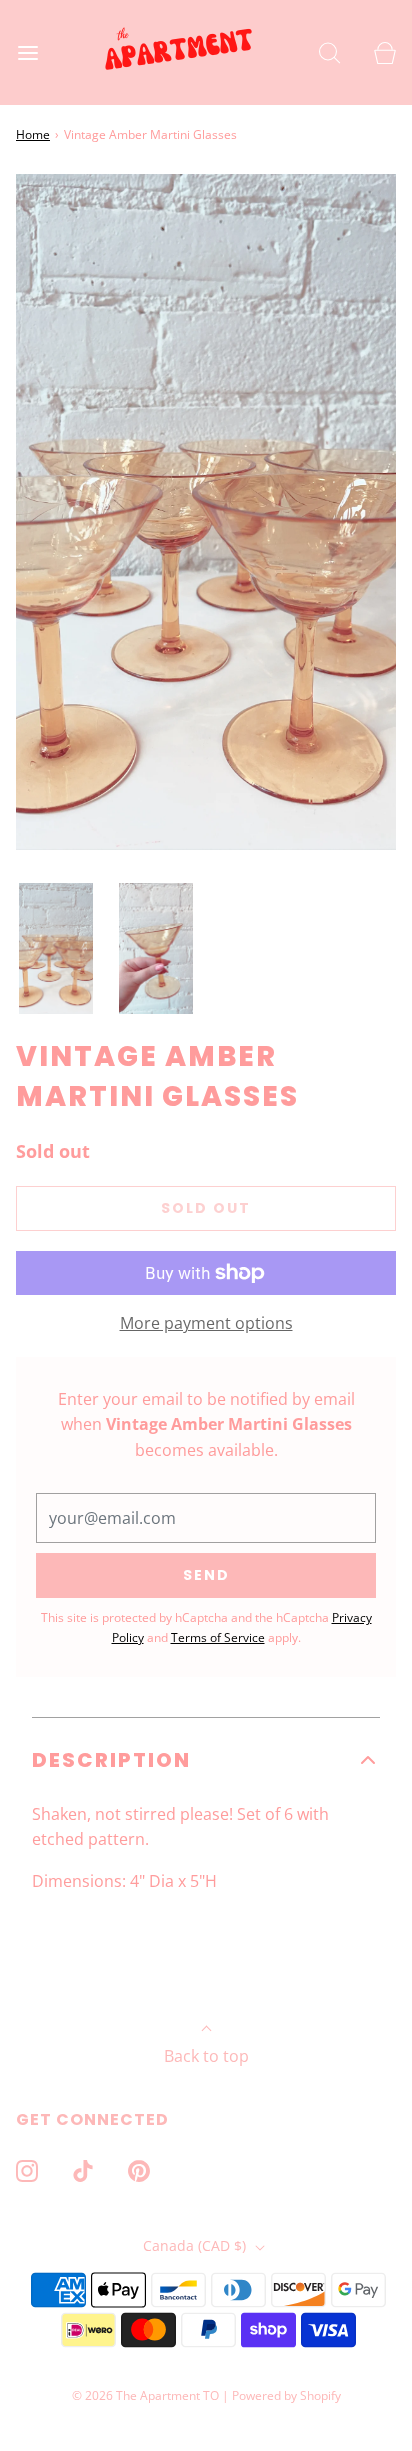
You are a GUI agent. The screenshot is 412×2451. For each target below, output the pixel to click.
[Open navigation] (27, 52)
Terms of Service (218, 1637)
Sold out (206, 1208)
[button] (56, 949)
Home (33, 134)
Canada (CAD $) (196, 2245)
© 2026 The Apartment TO (145, 2395)
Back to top (206, 2056)
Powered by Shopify (286, 2395)
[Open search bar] (329, 52)
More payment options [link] (206, 1323)
